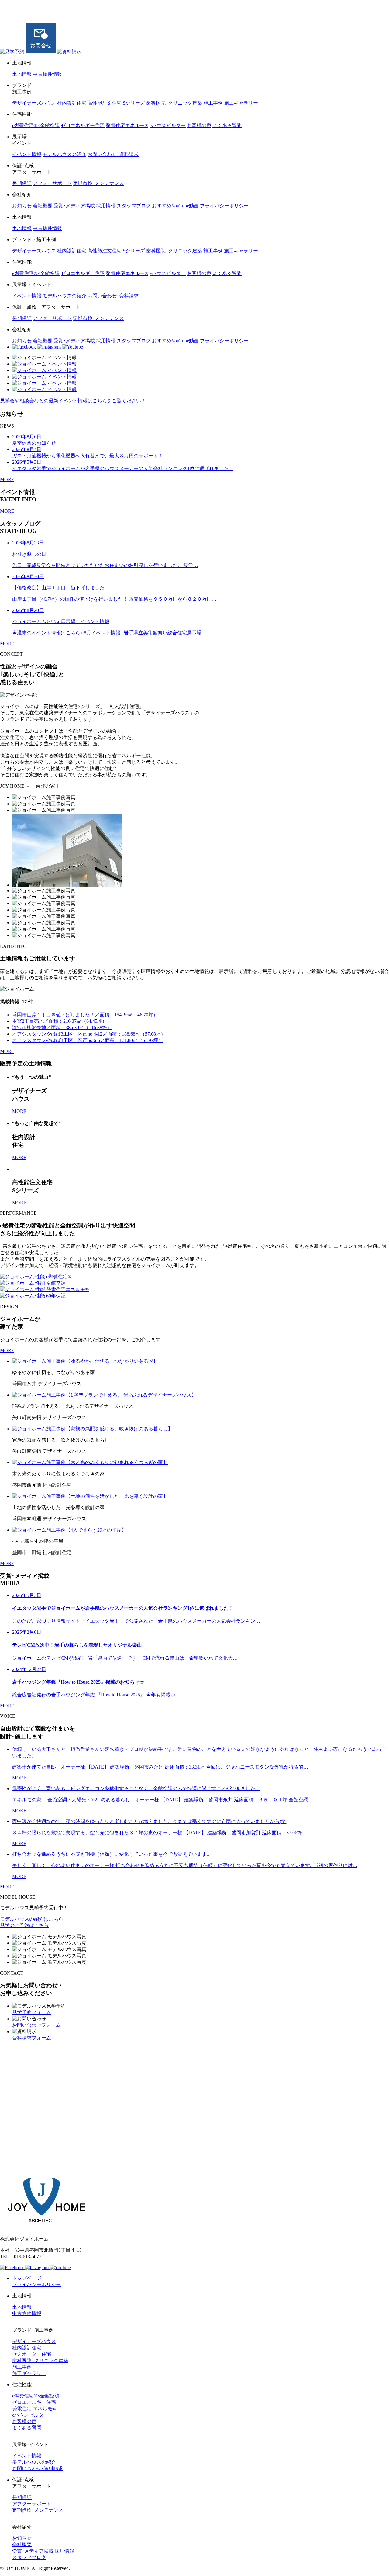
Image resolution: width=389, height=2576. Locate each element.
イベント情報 (27, 154)
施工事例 (213, 103)
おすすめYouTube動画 (175, 206)
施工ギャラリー (241, 103)
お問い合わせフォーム (36, 2025)
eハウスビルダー (168, 125)
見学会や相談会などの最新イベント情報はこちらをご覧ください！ (73, 401)
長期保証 (22, 183)
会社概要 (43, 206)
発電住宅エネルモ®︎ (127, 125)
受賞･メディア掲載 (74, 206)
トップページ (27, 2278)
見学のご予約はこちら (24, 1925)
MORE (7, 479)
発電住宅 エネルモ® (34, 2409)
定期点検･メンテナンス (98, 183)
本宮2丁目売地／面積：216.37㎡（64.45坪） (60, 1021)
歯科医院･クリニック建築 (174, 103)
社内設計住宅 (72, 103)
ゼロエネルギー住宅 (83, 125)
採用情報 (106, 206)
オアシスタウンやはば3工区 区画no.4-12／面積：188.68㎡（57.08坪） (89, 1034)
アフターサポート (52, 183)
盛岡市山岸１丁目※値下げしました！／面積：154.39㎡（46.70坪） (85, 1015)
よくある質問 (227, 125)
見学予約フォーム (32, 2012)
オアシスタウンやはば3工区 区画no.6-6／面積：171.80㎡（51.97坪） (88, 1040)
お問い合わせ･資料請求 (113, 154)
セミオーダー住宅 (32, 2354)
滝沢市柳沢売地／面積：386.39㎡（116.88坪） (62, 1028)
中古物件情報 (47, 74)
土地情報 (22, 74)
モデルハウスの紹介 (64, 154)
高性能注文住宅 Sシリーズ (116, 103)
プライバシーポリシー (224, 206)
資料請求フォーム (32, 2038)
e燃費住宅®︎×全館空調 (36, 125)
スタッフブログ (134, 206)
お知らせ (22, 206)
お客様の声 (199, 125)
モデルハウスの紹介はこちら (32, 1919)
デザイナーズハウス (34, 103)
